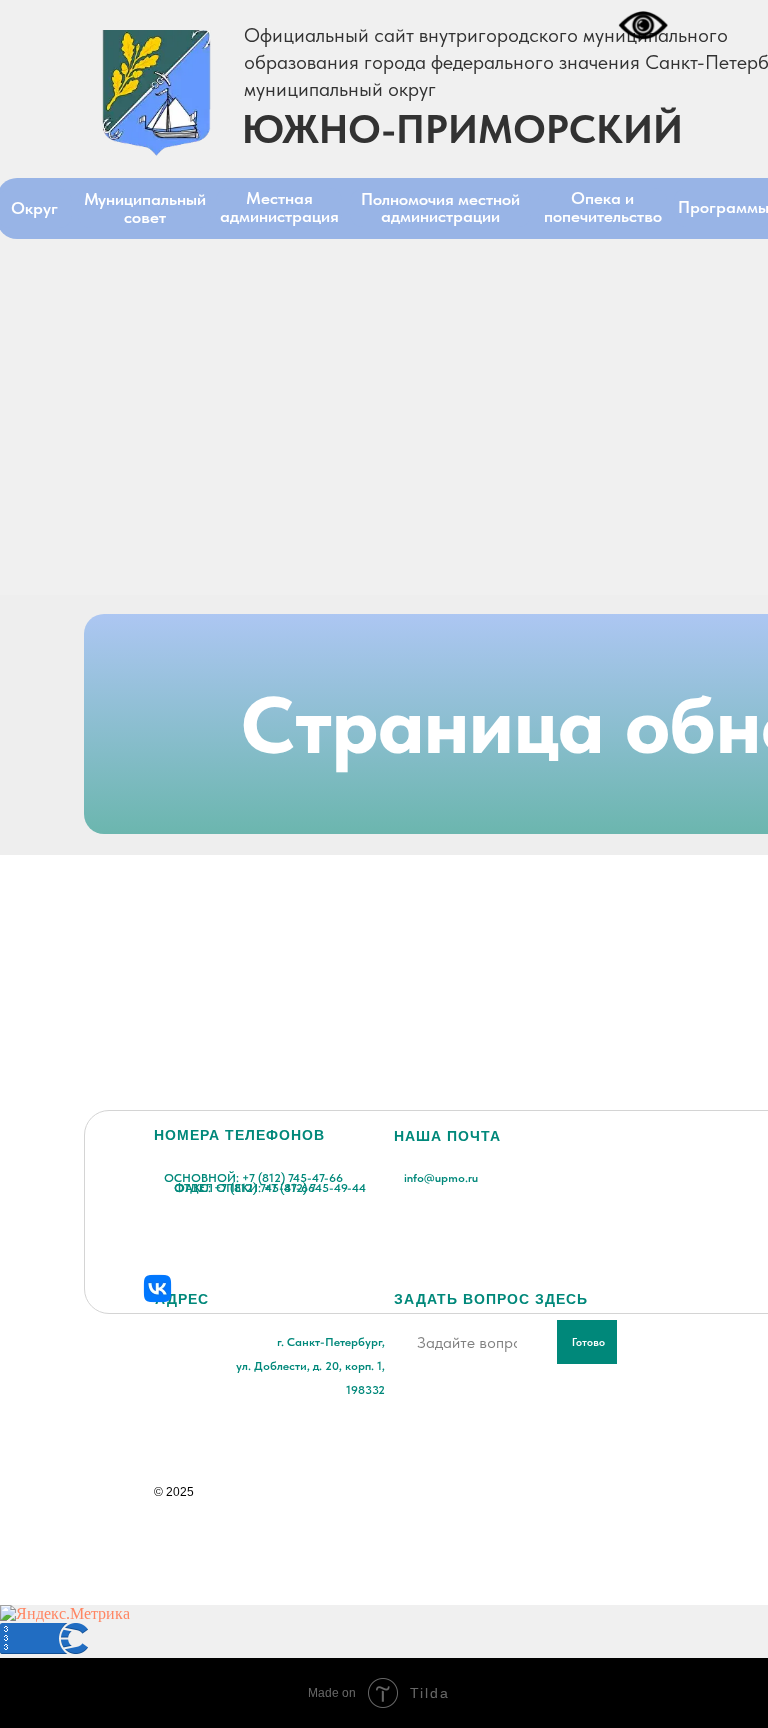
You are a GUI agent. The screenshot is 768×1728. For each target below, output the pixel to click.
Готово (588, 1342)
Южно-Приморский (462, 129)
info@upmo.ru (441, 1178)
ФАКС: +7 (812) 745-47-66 (244, 1188)
